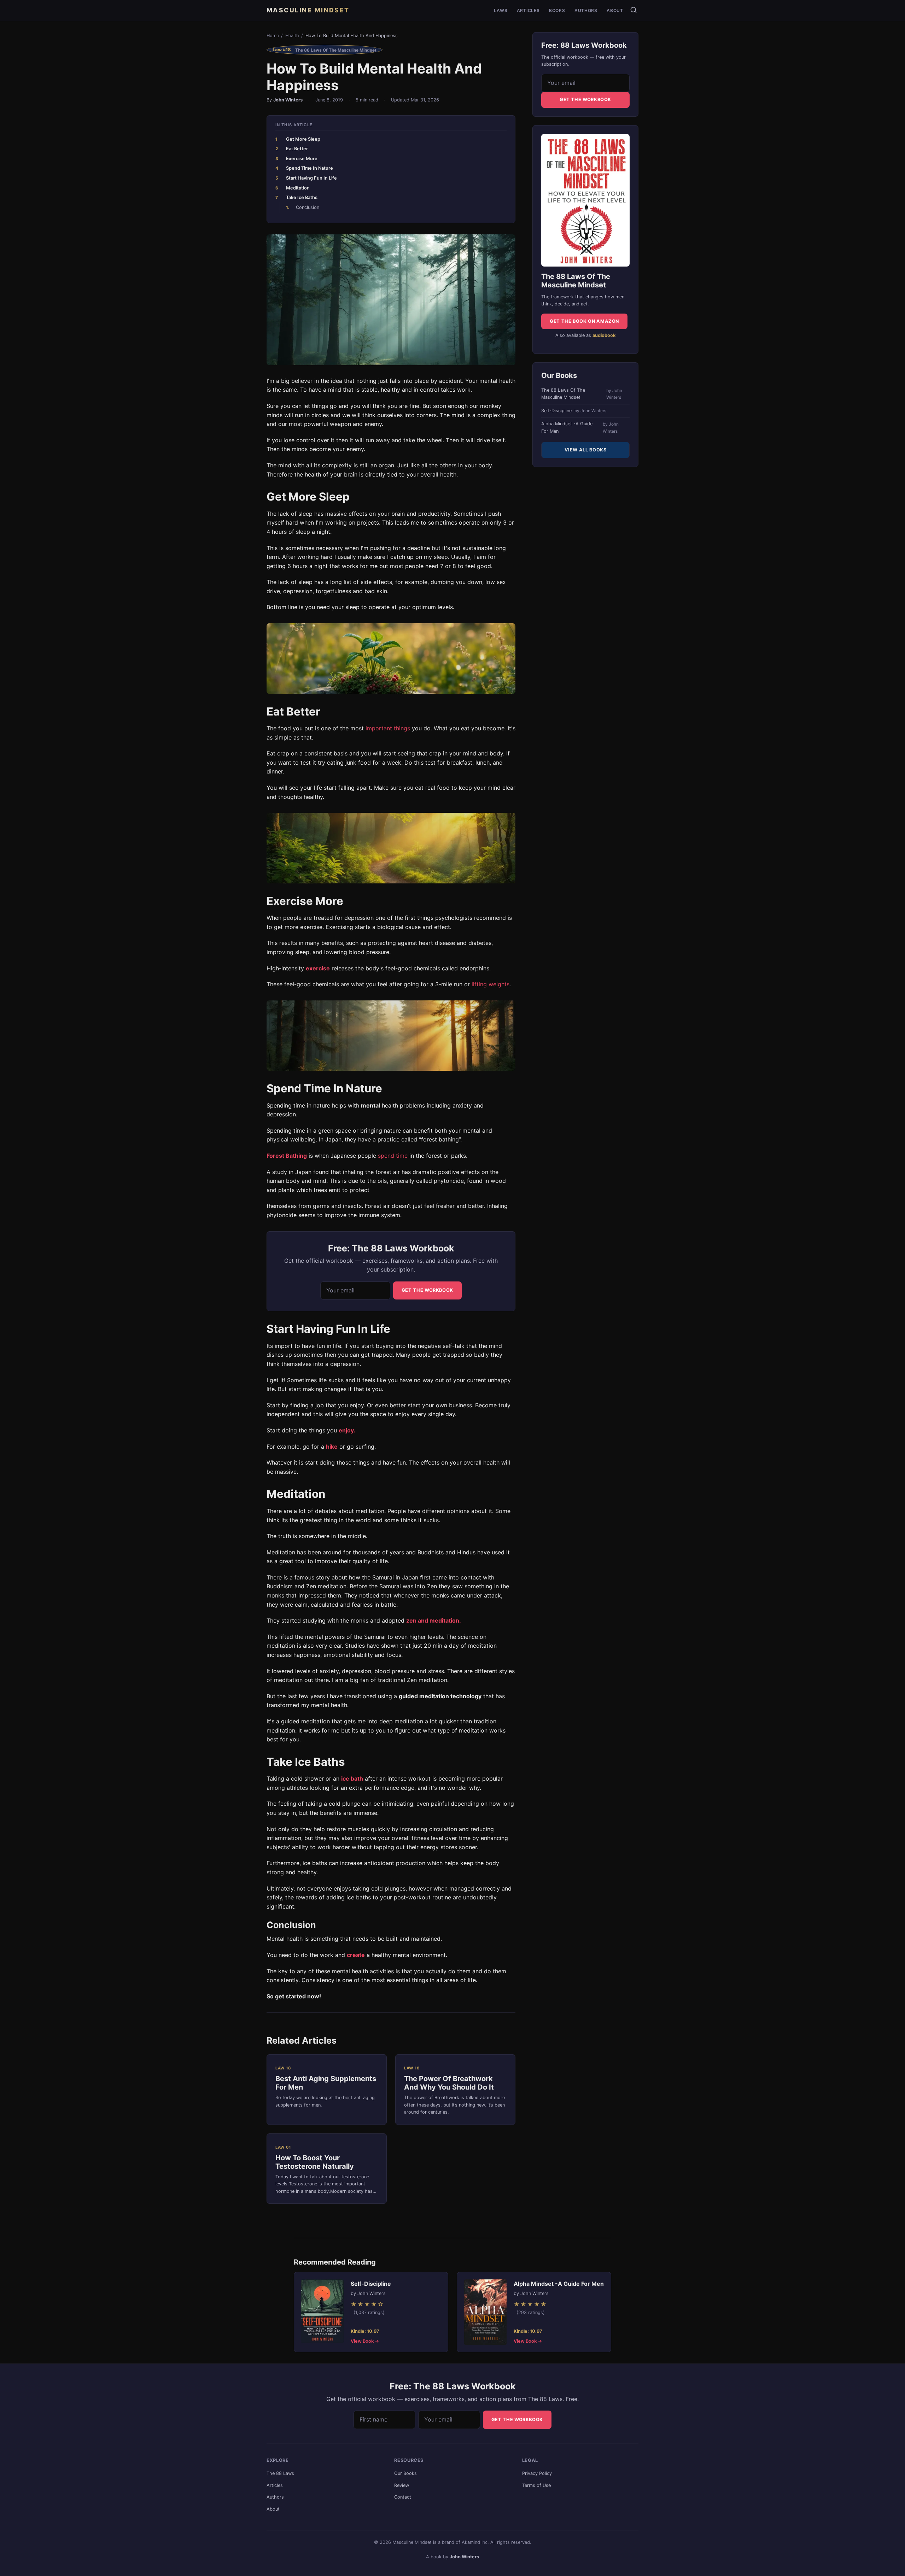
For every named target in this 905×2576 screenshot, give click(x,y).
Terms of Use (536, 2485)
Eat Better (297, 149)
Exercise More (302, 159)
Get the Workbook (427, 1290)
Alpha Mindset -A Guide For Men (580, 427)
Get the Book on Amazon (584, 321)
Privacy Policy (537, 2473)
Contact (403, 2497)
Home (273, 36)
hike (332, 1447)
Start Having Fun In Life (311, 178)
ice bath (352, 1778)
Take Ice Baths (302, 197)
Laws (501, 11)
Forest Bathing (287, 1156)
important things (388, 728)
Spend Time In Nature (310, 168)
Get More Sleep (303, 139)
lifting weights (491, 984)
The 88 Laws (280, 2473)
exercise (318, 968)
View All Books (586, 450)
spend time (393, 1156)
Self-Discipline (574, 411)
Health (292, 36)
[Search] (633, 10)
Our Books (405, 2473)
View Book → (365, 2341)
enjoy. (347, 1430)
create (356, 1955)
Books (557, 11)
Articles (528, 11)
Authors (586, 11)
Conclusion (308, 207)
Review (402, 2485)
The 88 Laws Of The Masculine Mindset (582, 394)
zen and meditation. (434, 1620)
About (615, 11)
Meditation (298, 188)
